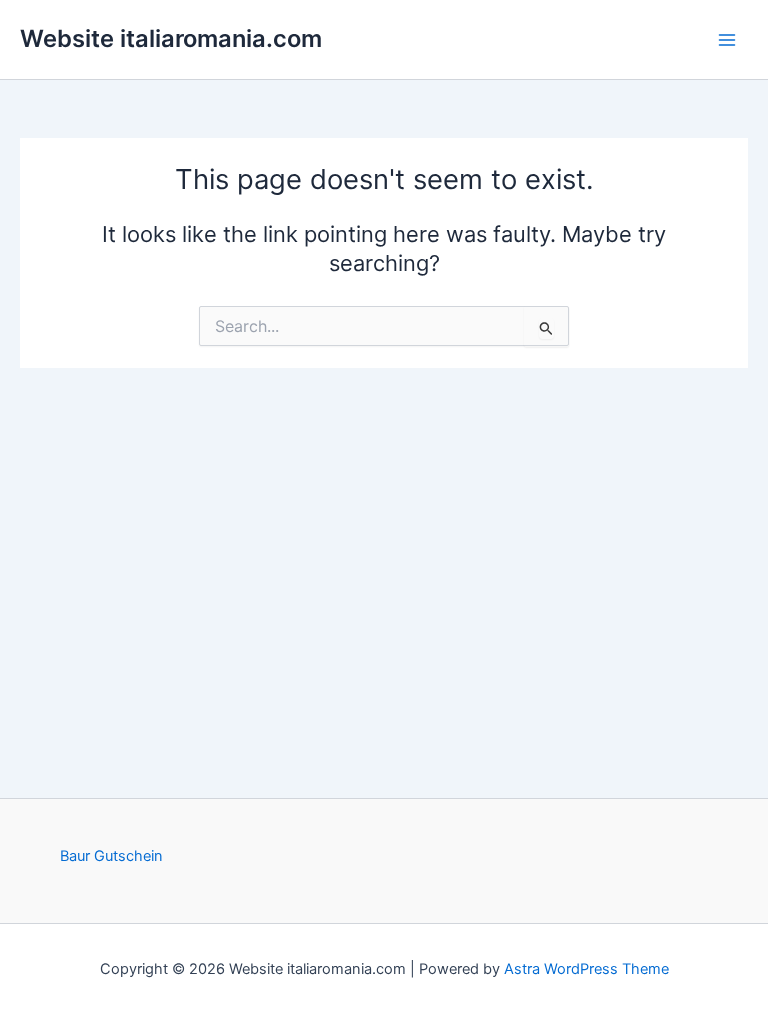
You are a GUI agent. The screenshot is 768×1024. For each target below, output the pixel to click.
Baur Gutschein (111, 856)
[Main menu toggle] (727, 40)
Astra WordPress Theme (586, 969)
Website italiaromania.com (171, 38)
